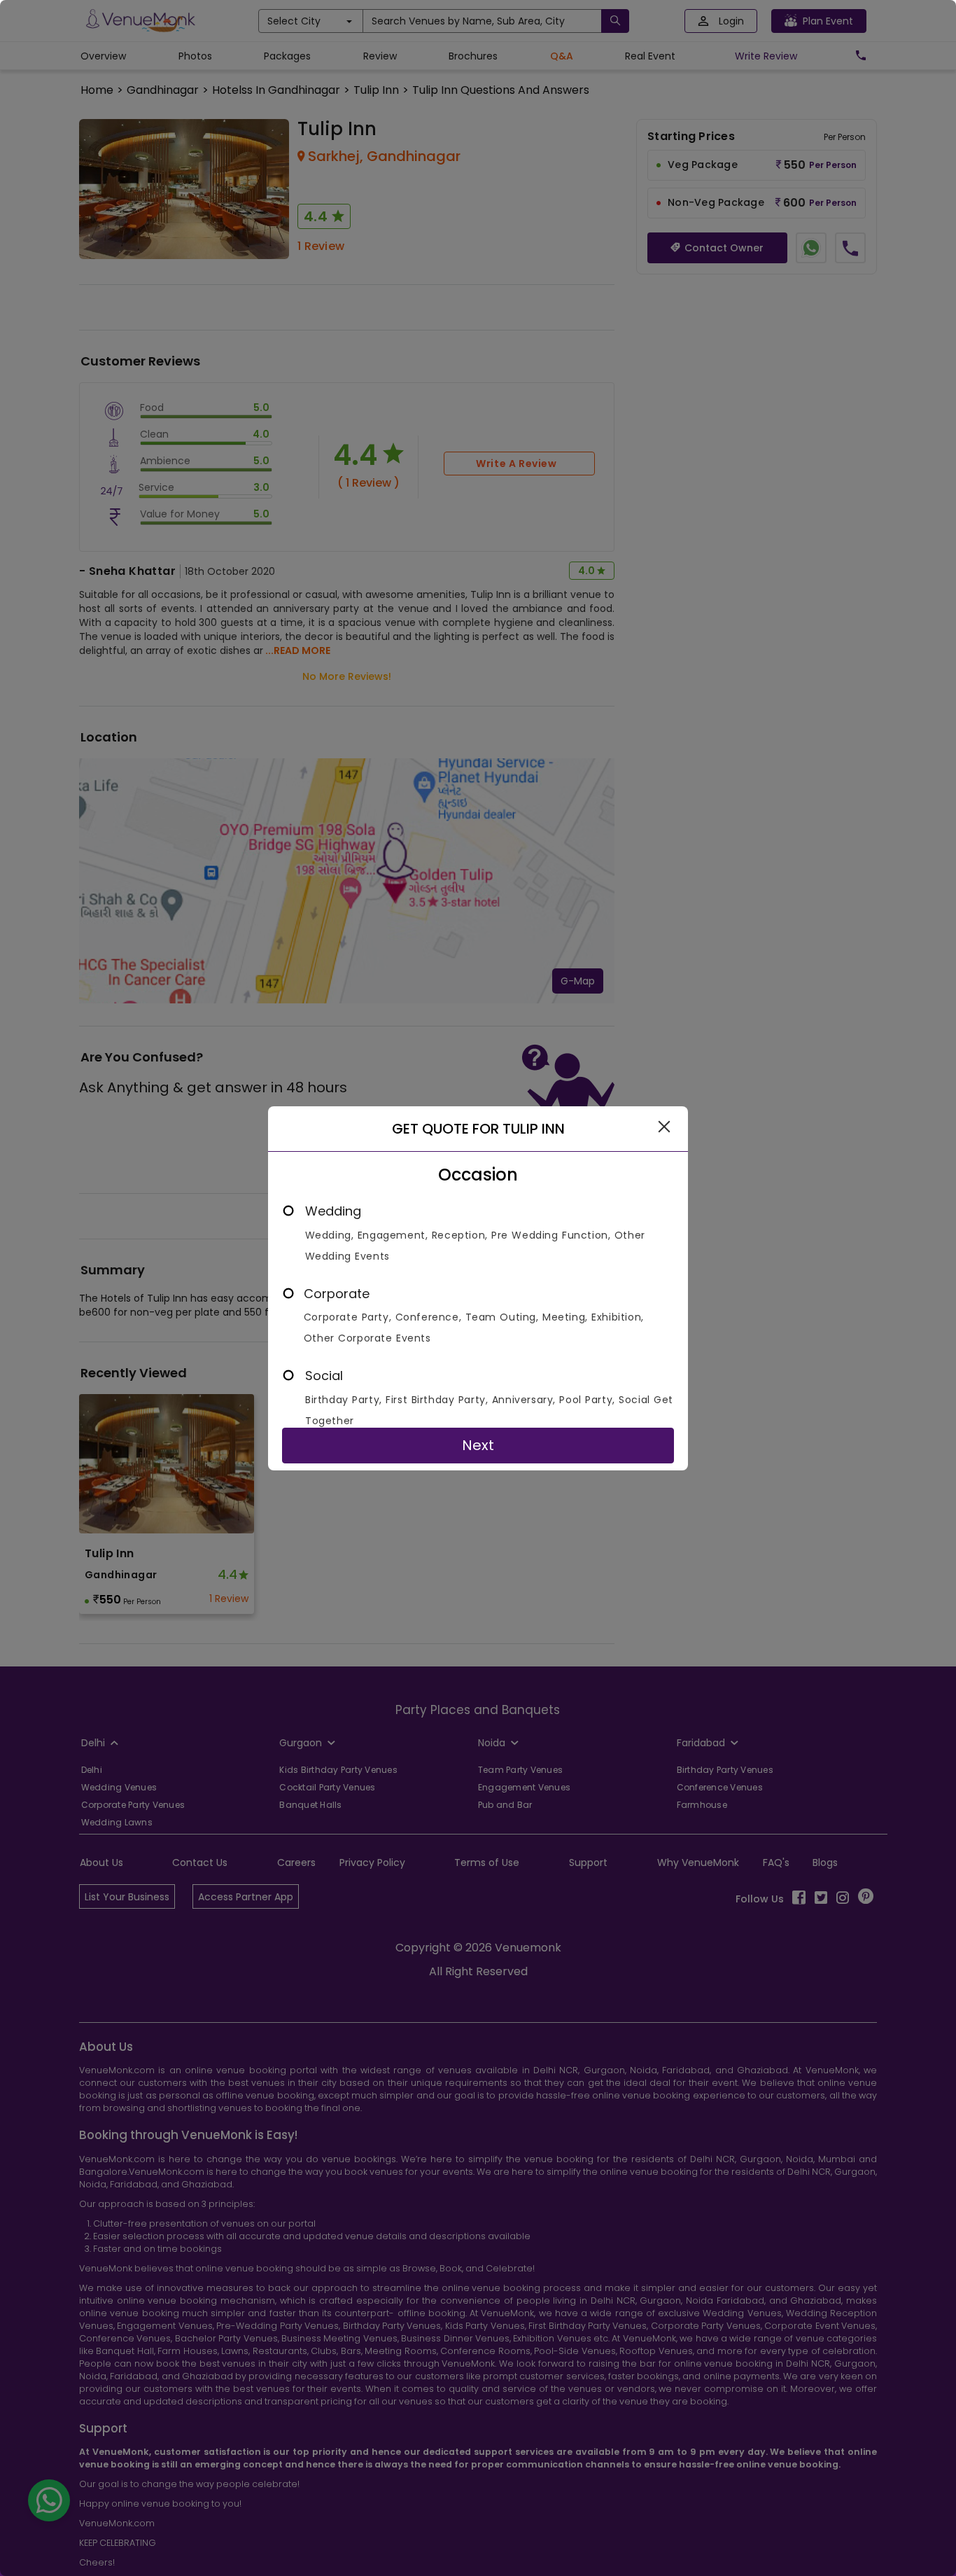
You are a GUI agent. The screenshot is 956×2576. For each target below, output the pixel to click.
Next (478, 1445)
